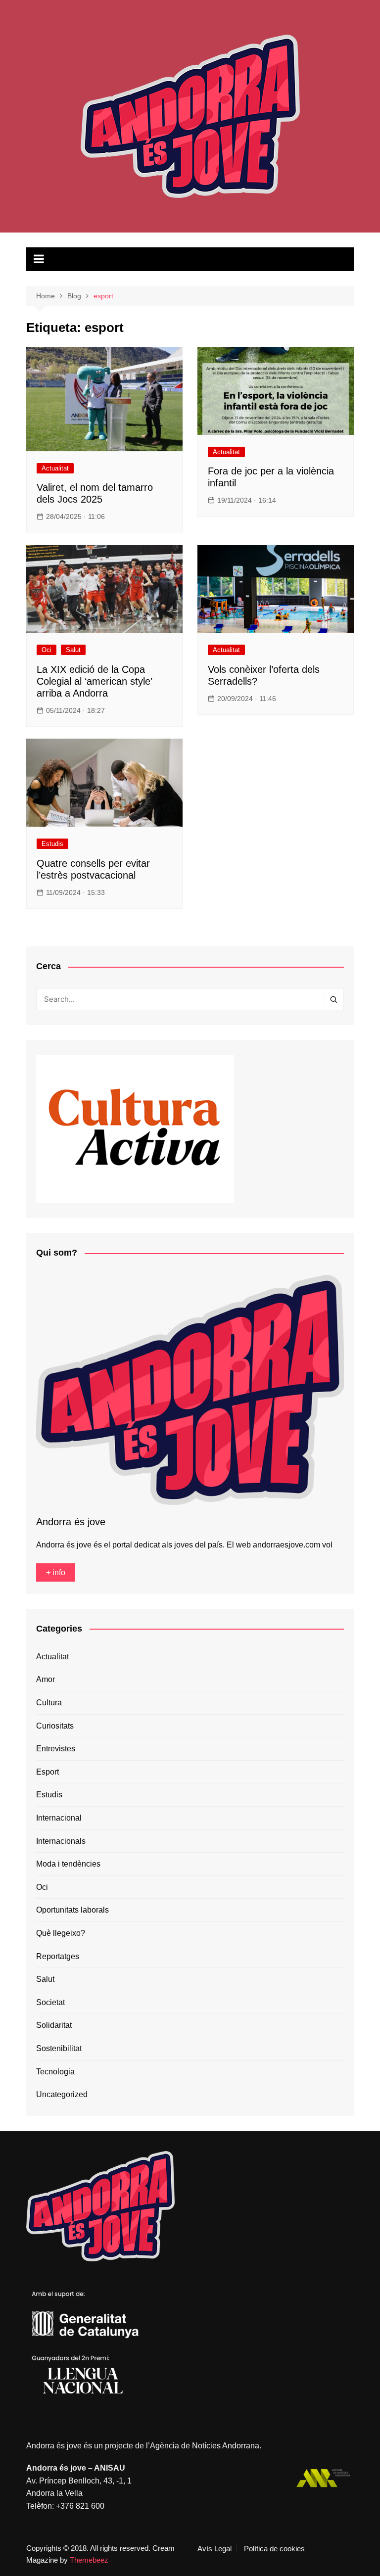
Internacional (59, 1818)
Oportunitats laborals (72, 1910)
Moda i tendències (68, 1864)
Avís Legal (214, 2549)
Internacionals (61, 1841)
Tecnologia (55, 2072)
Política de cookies (274, 2549)
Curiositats (55, 1726)
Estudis (52, 844)
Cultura (49, 1703)
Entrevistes (56, 1749)
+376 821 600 (80, 2506)
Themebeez (89, 2560)
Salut (73, 650)
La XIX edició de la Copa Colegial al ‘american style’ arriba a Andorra (94, 681)
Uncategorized (62, 2094)
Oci (47, 650)
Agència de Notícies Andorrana (205, 2446)
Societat (50, 2002)
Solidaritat (54, 2025)
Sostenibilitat (59, 2048)
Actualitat (55, 468)
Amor (46, 1679)
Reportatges (58, 1956)
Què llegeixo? (61, 1933)
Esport (47, 1772)
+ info (56, 1572)
